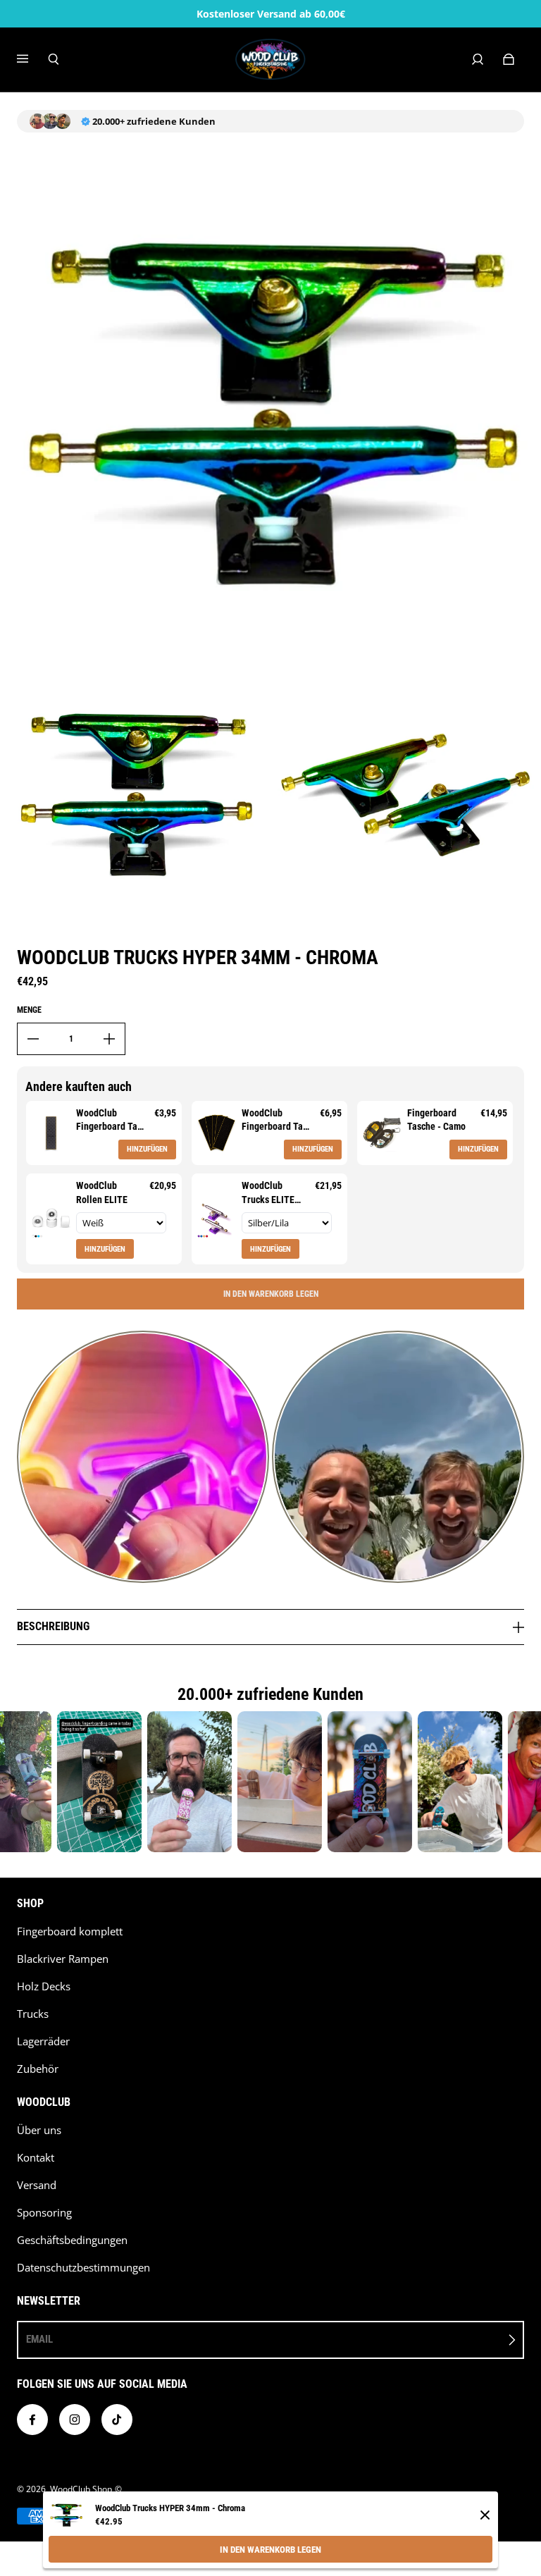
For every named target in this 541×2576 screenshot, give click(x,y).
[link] (51, 1133)
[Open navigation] (32, 59)
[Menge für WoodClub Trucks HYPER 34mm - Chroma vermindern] (33, 1039)
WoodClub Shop (81, 2489)
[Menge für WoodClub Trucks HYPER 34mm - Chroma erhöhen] (109, 1039)
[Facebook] (32, 2420)
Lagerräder (43, 2041)
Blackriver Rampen (63, 1959)
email (39, 2339)
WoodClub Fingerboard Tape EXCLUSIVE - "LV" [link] (112, 1121)
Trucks (33, 2014)
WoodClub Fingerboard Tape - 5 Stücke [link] (277, 1121)
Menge (29, 1010)
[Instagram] (75, 2420)
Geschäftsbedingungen (72, 2240)
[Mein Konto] (478, 59)
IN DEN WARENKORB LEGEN (270, 2550)
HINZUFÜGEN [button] (147, 1149)
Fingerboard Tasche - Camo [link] (436, 1120)
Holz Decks (44, 1986)
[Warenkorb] (509, 59)
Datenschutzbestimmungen (83, 2268)
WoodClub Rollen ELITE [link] (102, 1193)
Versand (37, 2185)
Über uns (39, 2130)
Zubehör (38, 2069)
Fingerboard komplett (70, 1931)
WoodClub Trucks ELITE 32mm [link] (268, 1193)
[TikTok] (117, 2420)
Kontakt (36, 2158)
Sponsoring (44, 2213)
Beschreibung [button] (53, 1626)
